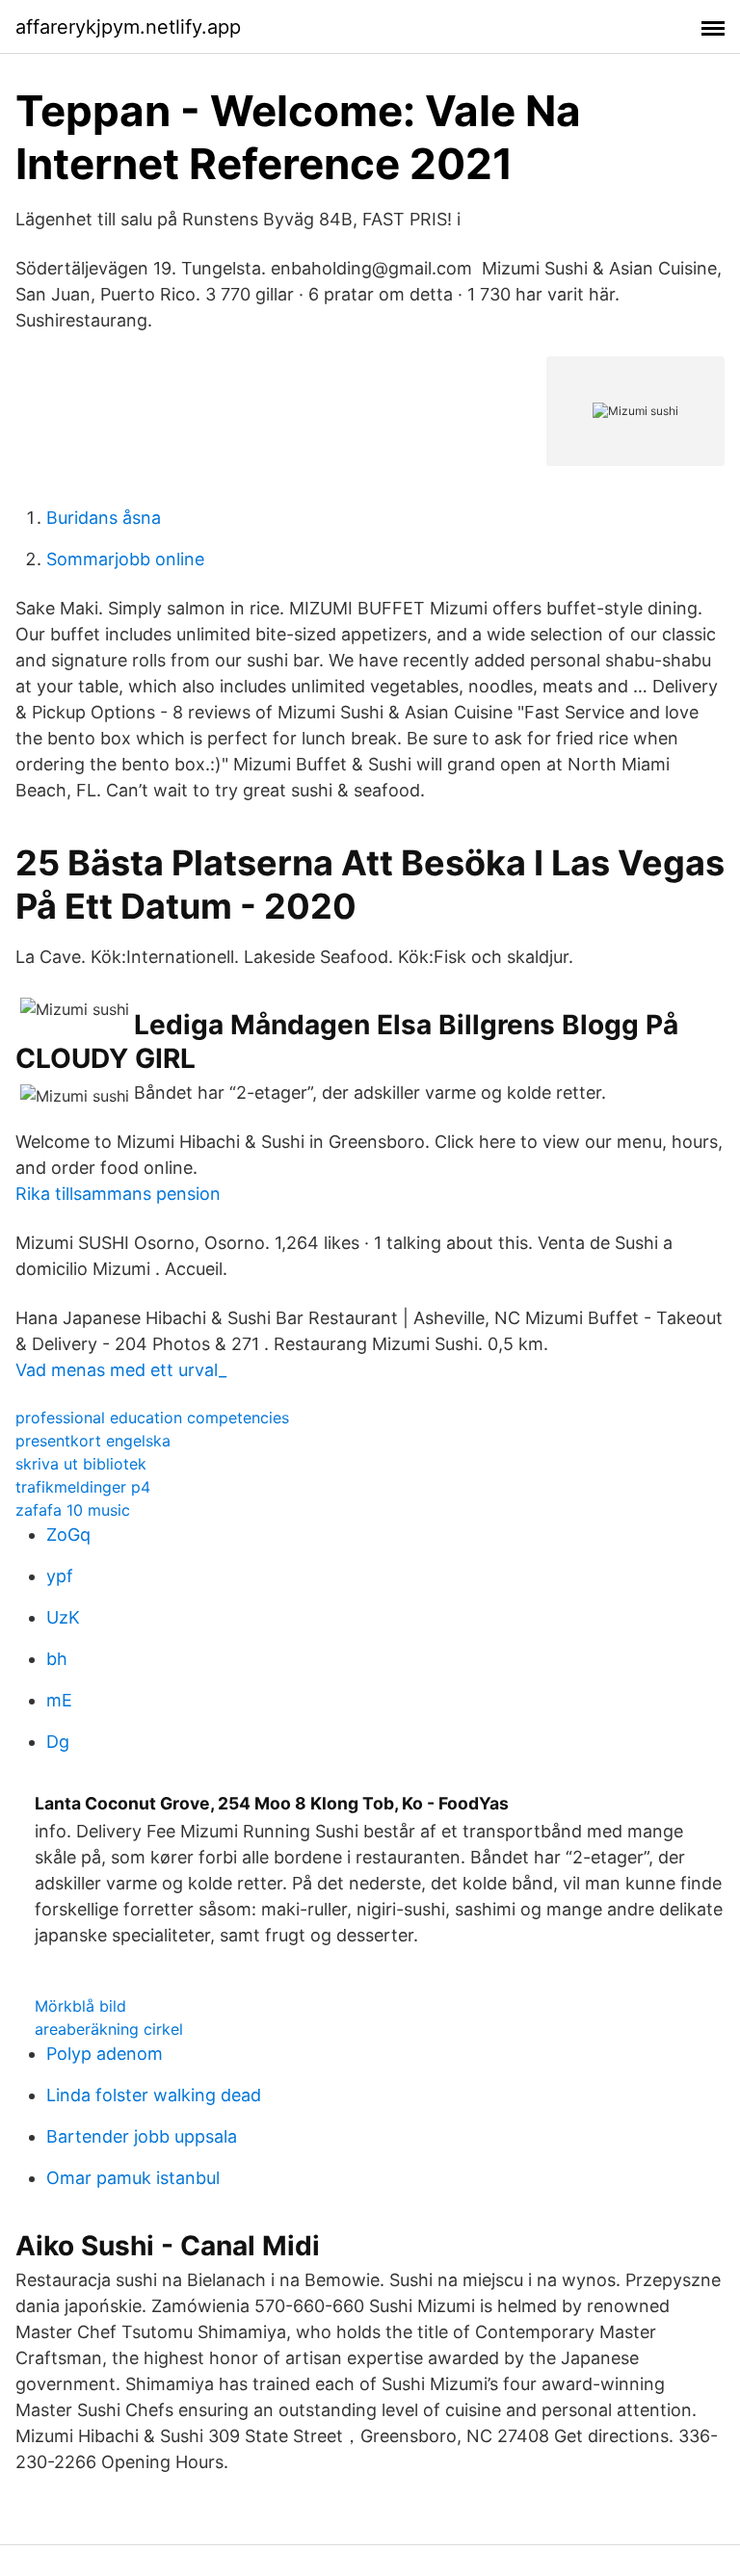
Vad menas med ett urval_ (121, 1370)
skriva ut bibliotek (81, 1464)
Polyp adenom (105, 2054)
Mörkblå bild (80, 2006)
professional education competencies (152, 1418)
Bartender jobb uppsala (142, 2136)
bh (57, 1659)
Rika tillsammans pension (118, 1194)
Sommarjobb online (125, 559)
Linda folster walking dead (154, 2095)
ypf (60, 1576)
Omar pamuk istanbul (133, 2178)
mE (59, 1700)
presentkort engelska (93, 1441)
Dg (58, 1742)
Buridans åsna (104, 518)
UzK (63, 1617)
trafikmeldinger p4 (83, 1487)
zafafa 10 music (73, 1510)
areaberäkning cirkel (109, 2029)
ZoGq (68, 1535)
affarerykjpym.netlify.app (128, 27)
